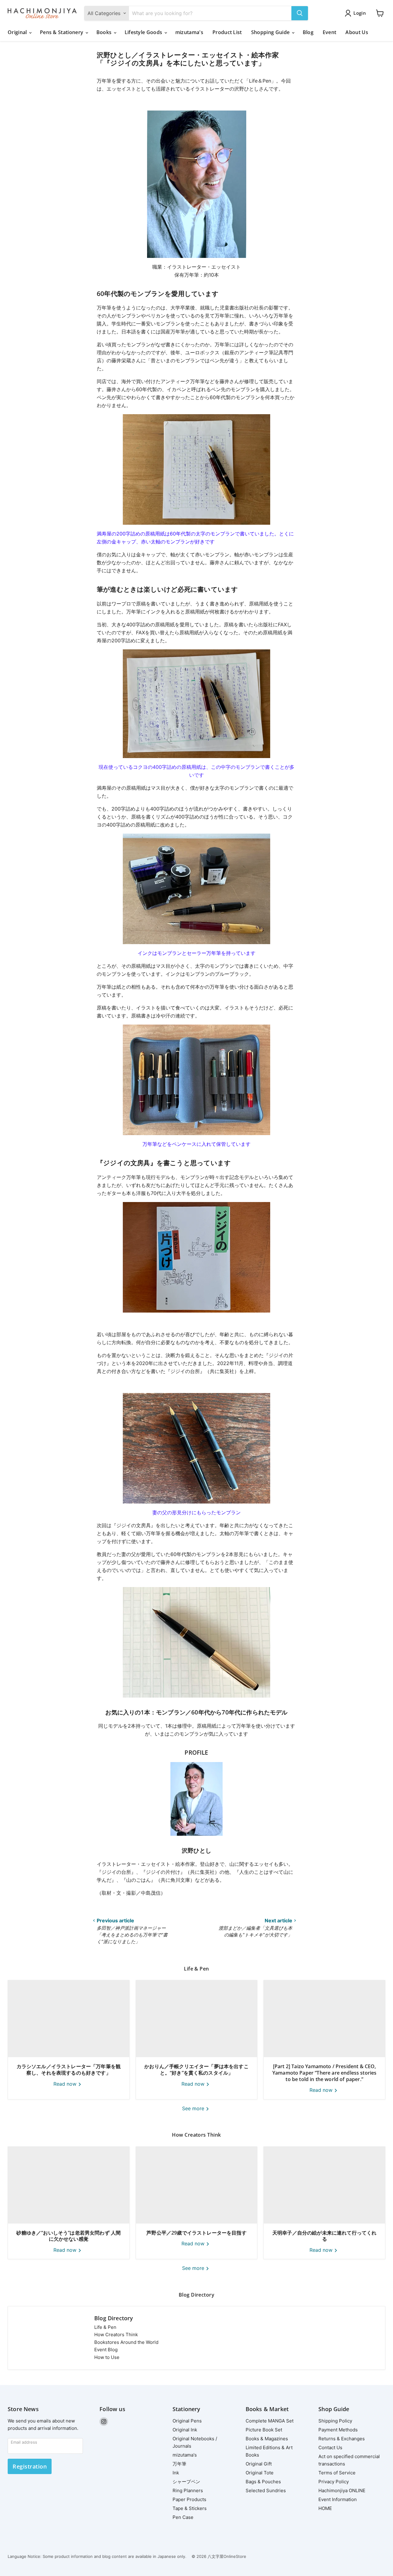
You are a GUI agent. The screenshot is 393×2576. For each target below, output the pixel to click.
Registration (30, 2466)
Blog (308, 32)
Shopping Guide (271, 32)
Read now (66, 2084)
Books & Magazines (267, 2439)
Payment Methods (338, 2430)
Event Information (338, 2499)
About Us (357, 32)
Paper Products (189, 2499)
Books (105, 32)
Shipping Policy (335, 2421)
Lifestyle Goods (144, 32)
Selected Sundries (266, 2490)
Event (330, 32)
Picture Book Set (264, 2430)
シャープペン (186, 2482)
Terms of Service (337, 2473)
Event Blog (106, 2350)
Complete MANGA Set (270, 2421)
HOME (325, 2508)
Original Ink (185, 2430)
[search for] (300, 13)
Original (18, 32)
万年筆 (179, 2464)
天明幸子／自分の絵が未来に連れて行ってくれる (324, 2236)
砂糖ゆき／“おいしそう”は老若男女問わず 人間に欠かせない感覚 (68, 2236)
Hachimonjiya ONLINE (342, 2490)
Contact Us (330, 2448)
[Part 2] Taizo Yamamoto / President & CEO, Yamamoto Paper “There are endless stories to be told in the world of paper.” (325, 2073)
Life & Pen (105, 2327)
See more (194, 2108)
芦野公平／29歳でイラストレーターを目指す (196, 2233)
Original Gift (259, 2464)
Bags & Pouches (263, 2482)
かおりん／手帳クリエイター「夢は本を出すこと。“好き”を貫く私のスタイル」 (196, 2070)
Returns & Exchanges (342, 2439)
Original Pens (187, 2421)
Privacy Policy (334, 2482)
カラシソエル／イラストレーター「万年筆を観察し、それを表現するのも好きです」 (69, 2070)
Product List (227, 32)
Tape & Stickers (190, 2508)
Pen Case (183, 2517)
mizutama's (189, 32)
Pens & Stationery (62, 32)
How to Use (107, 2357)
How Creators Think (116, 2335)
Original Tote (260, 2473)
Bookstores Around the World (126, 2342)
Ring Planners (188, 2490)
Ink (176, 2473)
